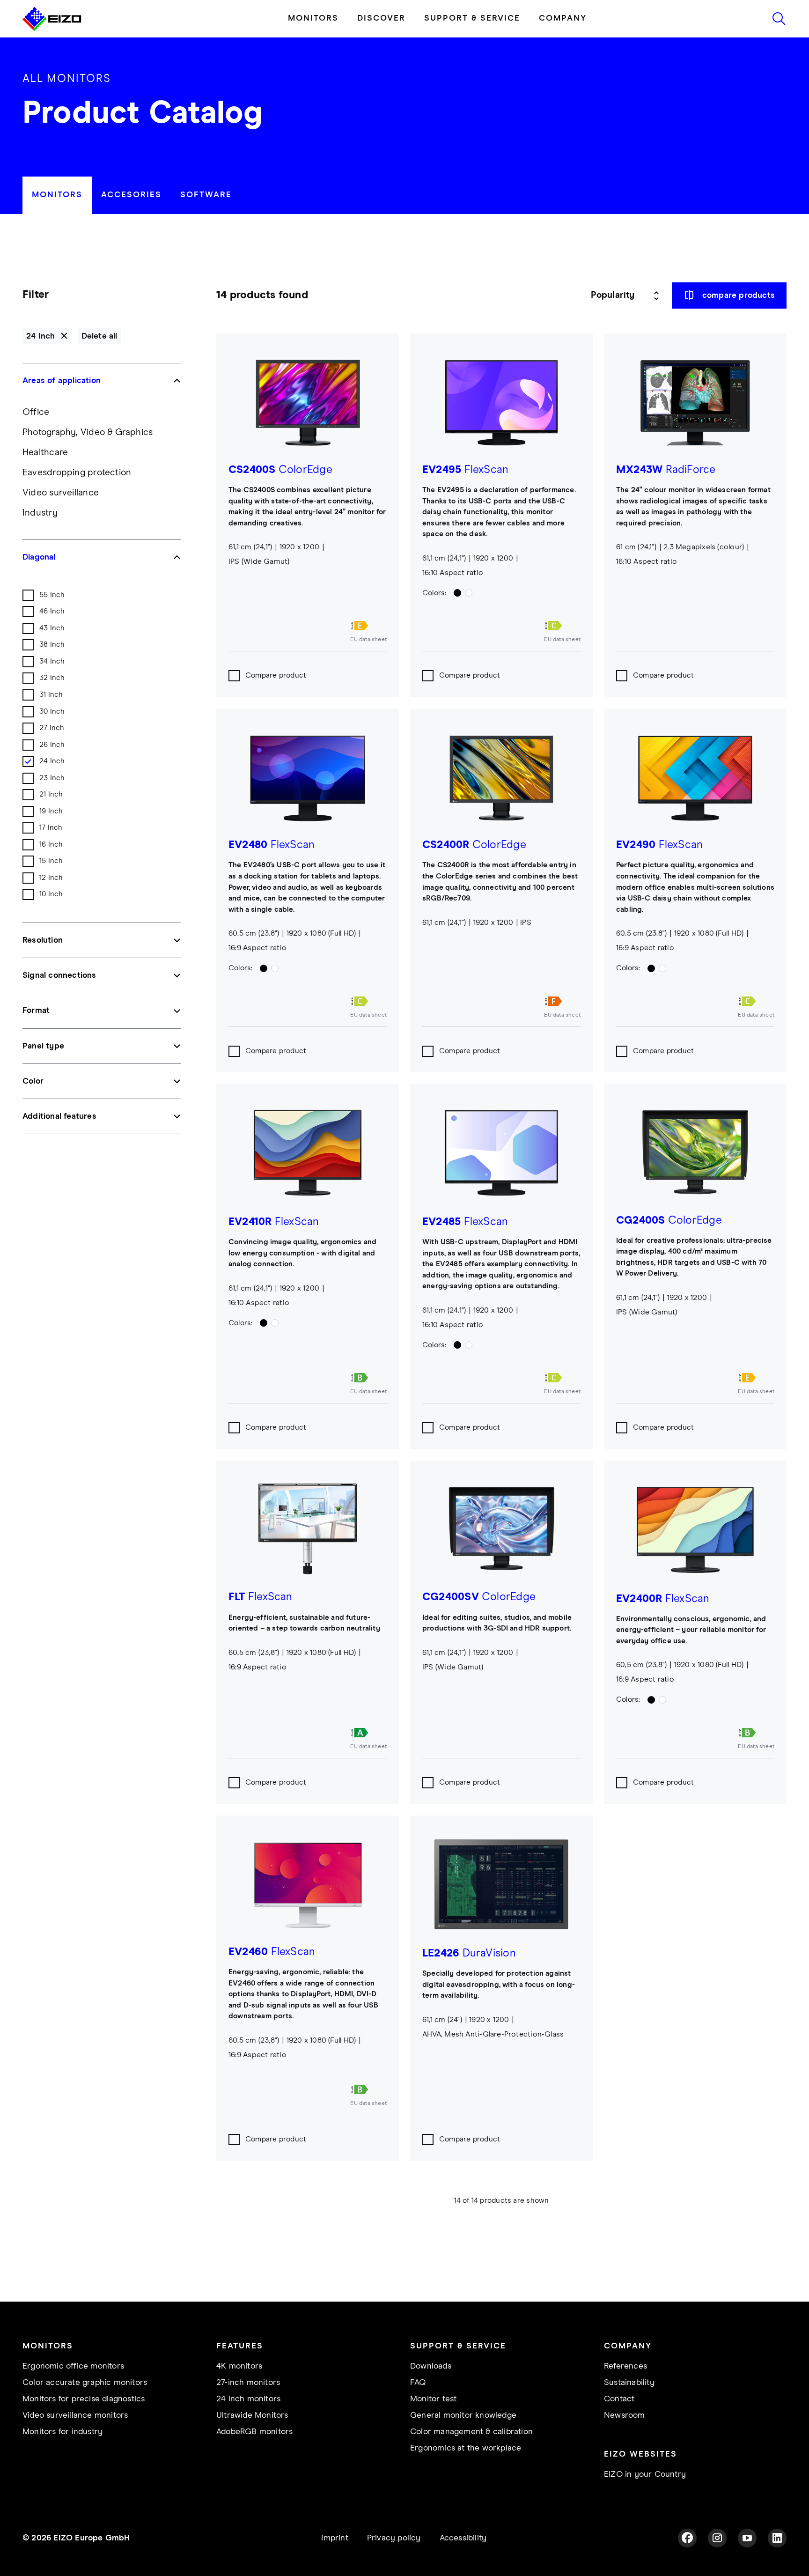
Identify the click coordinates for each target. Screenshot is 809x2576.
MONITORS (313, 18)
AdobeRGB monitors (254, 2432)
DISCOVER (381, 18)
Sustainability (629, 2383)
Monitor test (433, 2399)
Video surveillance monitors (75, 2415)
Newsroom (625, 2415)
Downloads (431, 2366)
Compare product (276, 675)
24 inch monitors (248, 2399)
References (625, 2366)
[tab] (57, 195)
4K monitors (239, 2366)
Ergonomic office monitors (73, 2366)
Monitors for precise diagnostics (84, 2399)
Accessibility (463, 2538)
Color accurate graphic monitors (85, 2383)
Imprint (335, 2538)
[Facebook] (687, 2538)
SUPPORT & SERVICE (472, 18)
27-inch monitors (248, 2383)
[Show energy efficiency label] (368, 626)
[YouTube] (747, 2538)
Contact (619, 2399)
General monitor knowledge (463, 2415)
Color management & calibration (471, 2432)
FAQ (418, 2383)
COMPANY (563, 18)
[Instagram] (717, 2538)
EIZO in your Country (645, 2474)
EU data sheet (368, 640)
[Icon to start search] (779, 19)
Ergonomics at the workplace (466, 2448)
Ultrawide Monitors (252, 2415)
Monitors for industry (63, 2432)
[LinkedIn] (777, 2538)
